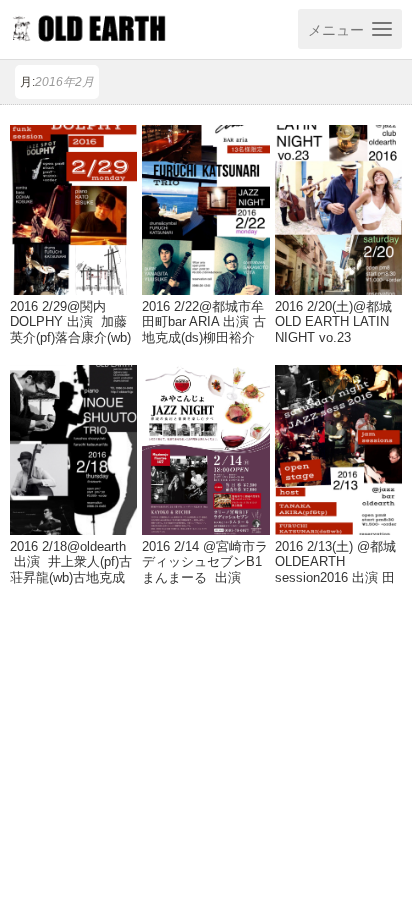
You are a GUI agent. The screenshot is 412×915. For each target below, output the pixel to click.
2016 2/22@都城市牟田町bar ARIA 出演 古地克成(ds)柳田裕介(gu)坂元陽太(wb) (204, 329)
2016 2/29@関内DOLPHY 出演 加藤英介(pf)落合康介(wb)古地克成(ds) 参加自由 (70, 337)
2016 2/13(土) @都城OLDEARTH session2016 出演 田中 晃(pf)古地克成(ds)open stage (335, 577)
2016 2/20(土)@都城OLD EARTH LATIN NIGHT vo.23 (333, 322)
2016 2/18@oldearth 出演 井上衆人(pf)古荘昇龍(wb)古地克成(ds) (71, 569)
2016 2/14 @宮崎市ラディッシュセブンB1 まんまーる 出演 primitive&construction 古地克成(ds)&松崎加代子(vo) (205, 585)
